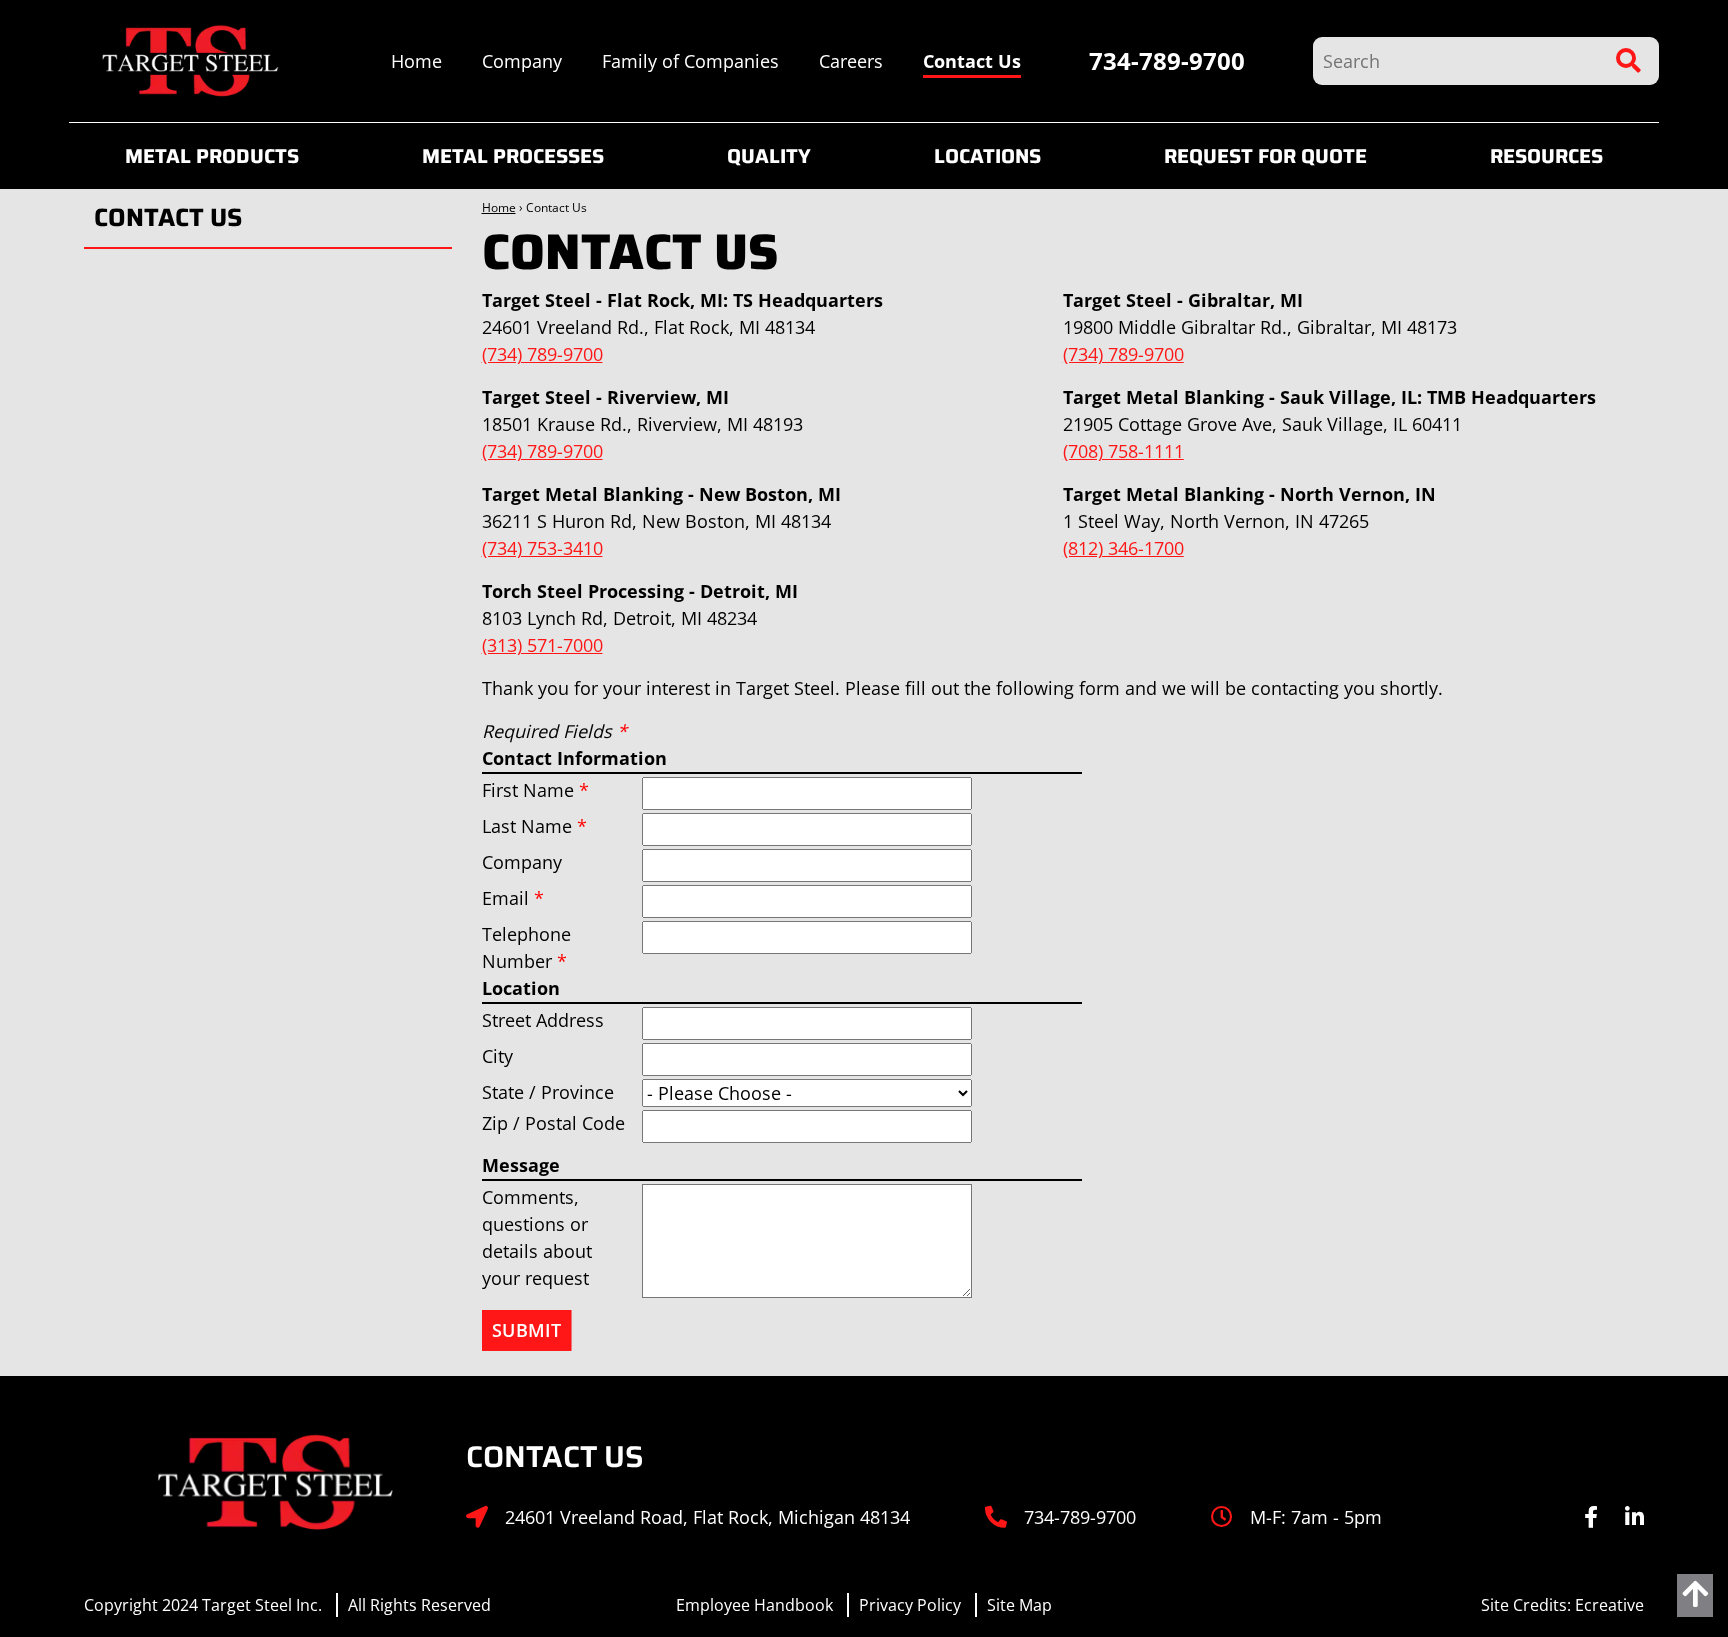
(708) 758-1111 (1123, 451)
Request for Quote (1265, 156)
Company (522, 61)
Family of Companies (690, 61)
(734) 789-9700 (542, 354)
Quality (769, 156)
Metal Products (212, 156)
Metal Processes (513, 156)
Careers (851, 61)
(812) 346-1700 (1123, 548)
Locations (987, 156)
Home (416, 61)
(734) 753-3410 (542, 548)
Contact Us (972, 61)
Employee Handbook (754, 1605)
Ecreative (1609, 1605)
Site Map (1019, 1605)
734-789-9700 (1167, 60)
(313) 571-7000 (542, 645)
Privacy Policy (910, 1605)
